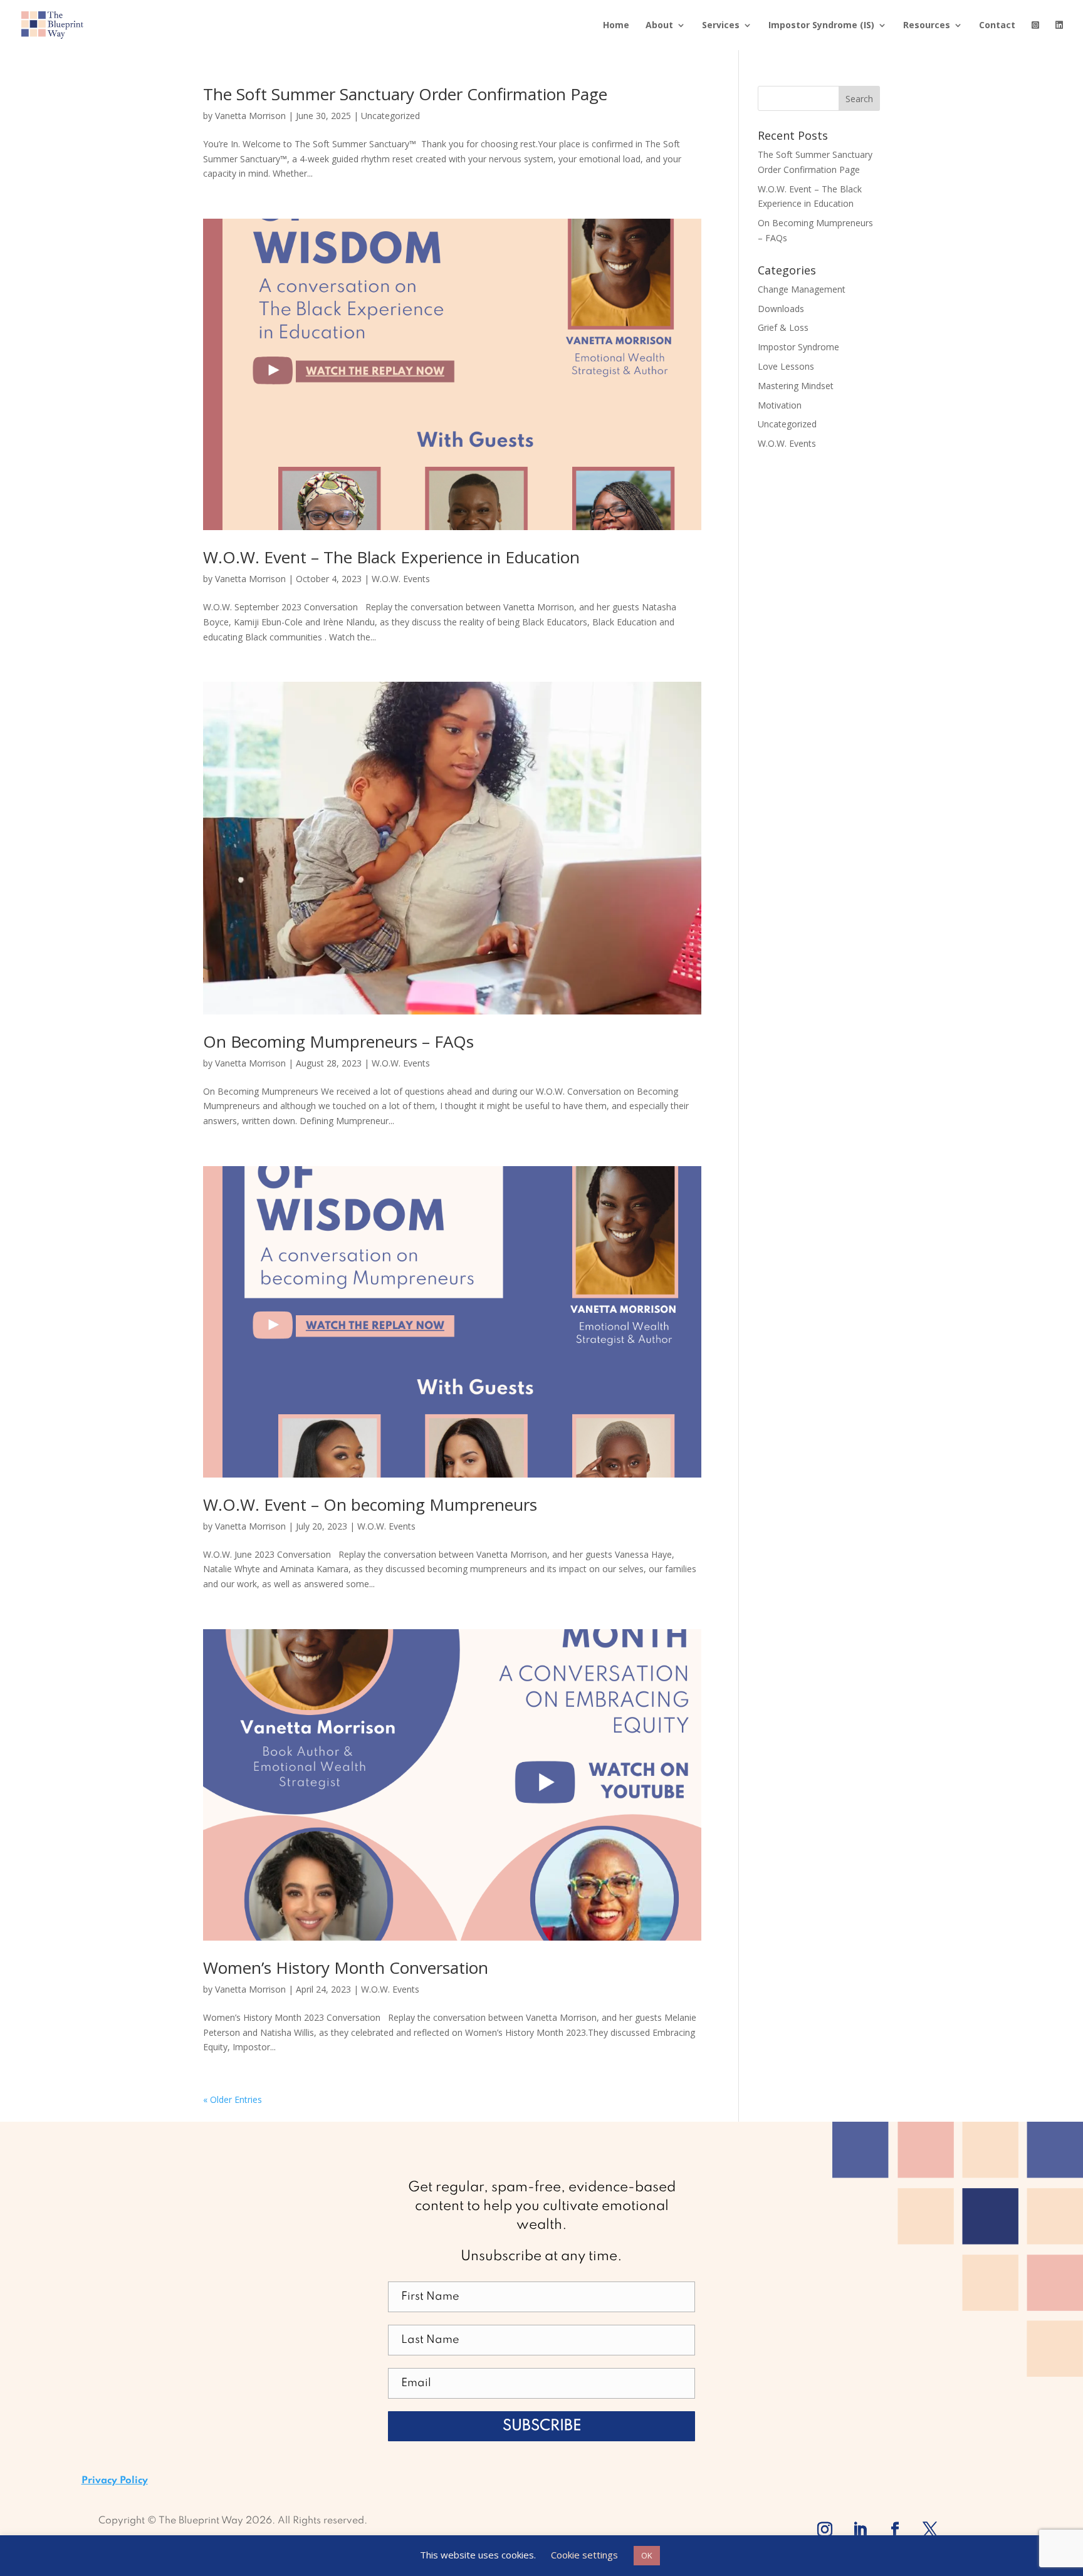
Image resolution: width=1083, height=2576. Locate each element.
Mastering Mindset (796, 386)
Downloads (781, 309)
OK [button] (647, 2555)
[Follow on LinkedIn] (860, 2530)
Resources (927, 26)
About (659, 26)
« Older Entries (233, 2099)
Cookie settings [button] (584, 2555)
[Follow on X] (930, 2530)
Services (721, 26)
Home (616, 26)
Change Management (802, 289)
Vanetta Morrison (250, 116)
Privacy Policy (115, 2481)
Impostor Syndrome (798, 347)
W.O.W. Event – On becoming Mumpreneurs (370, 1504)
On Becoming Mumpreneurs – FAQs (338, 1041)
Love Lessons (786, 366)
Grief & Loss (783, 327)
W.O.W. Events (401, 579)
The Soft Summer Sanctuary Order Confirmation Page (405, 94)
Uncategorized (390, 116)
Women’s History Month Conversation (346, 1968)
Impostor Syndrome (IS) (821, 26)
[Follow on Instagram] (825, 2530)
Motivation (780, 405)
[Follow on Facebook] (895, 2530)
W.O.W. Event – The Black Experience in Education (391, 557)
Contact (997, 26)
